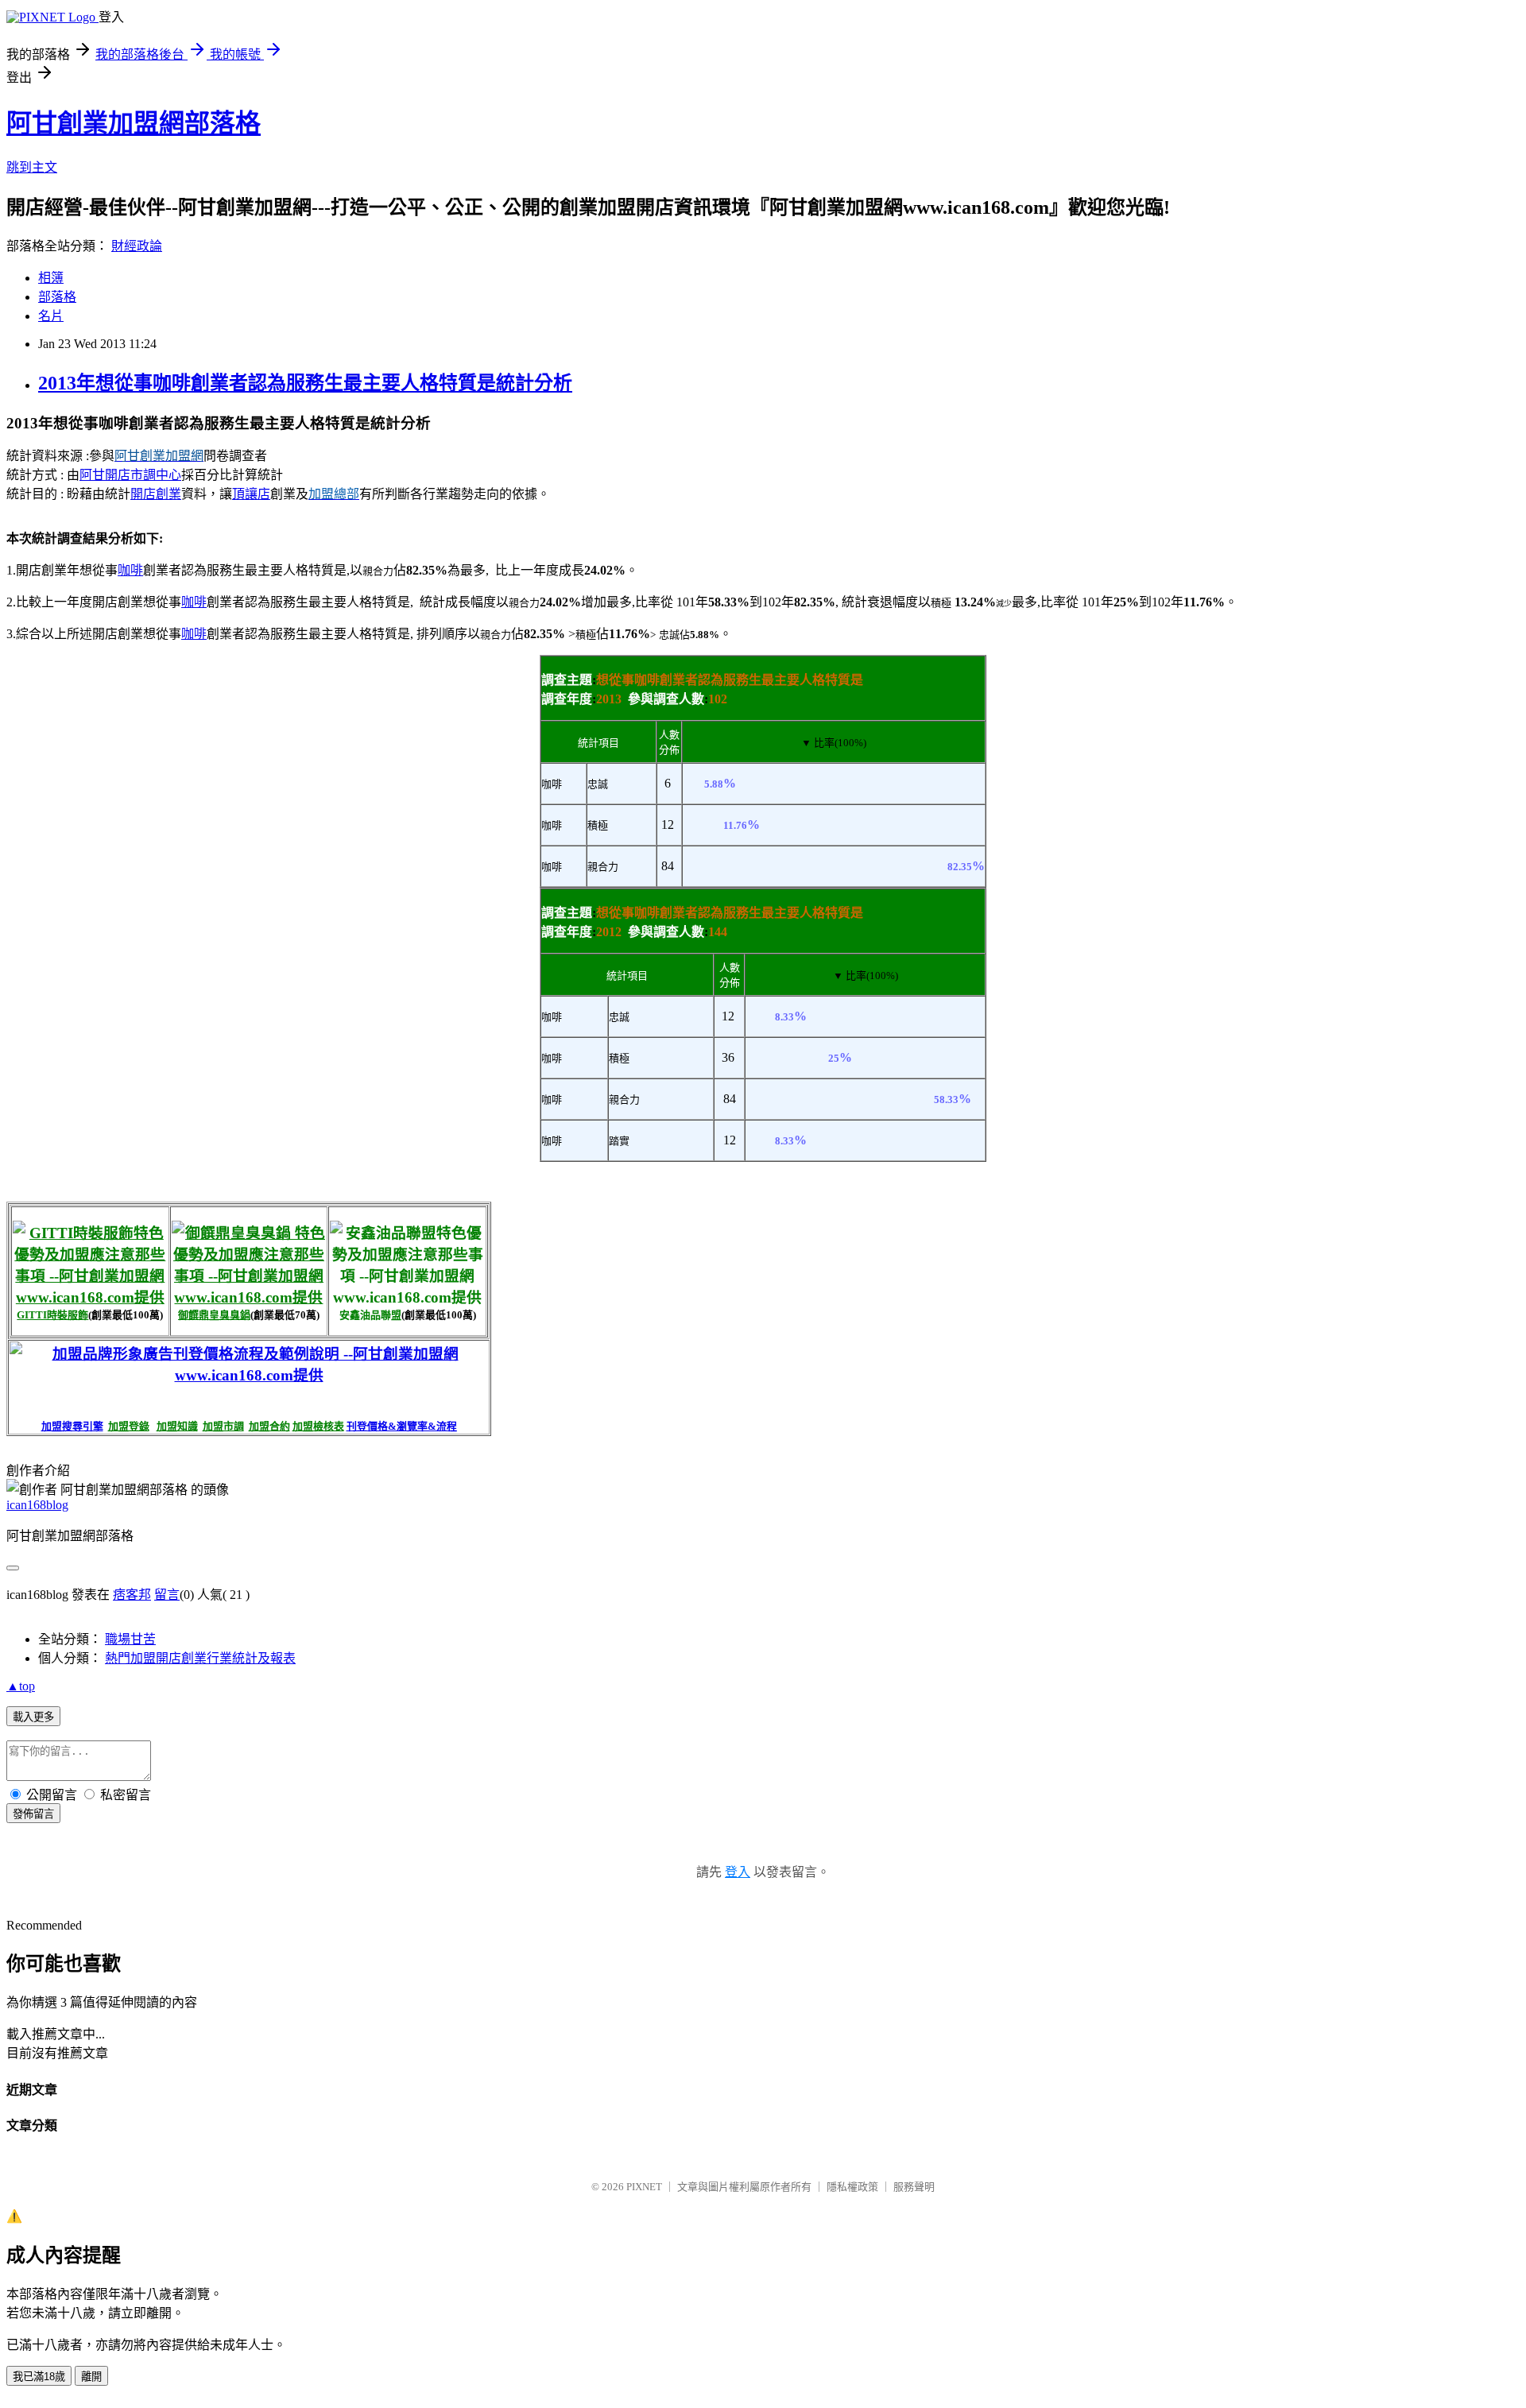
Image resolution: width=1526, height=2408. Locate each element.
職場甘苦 (130, 1639)
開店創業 (156, 494)
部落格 (57, 297)
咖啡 (130, 570)
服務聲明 (914, 2187)
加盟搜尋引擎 (72, 1426)
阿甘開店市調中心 (130, 475)
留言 (167, 1595)
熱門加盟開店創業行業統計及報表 (200, 1658)
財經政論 (137, 246)
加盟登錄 (129, 1426)
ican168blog (37, 1505)
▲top (21, 1686)
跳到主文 (32, 167)
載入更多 (33, 1717)
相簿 (51, 278)
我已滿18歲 (39, 2377)
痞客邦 (132, 1595)
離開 (91, 2377)
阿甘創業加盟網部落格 (134, 123)
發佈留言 (33, 1814)
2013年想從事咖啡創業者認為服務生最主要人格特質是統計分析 (305, 383)
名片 (51, 316)
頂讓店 (251, 494)
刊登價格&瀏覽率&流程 (402, 1426)
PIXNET (644, 2187)
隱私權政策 (852, 2187)
